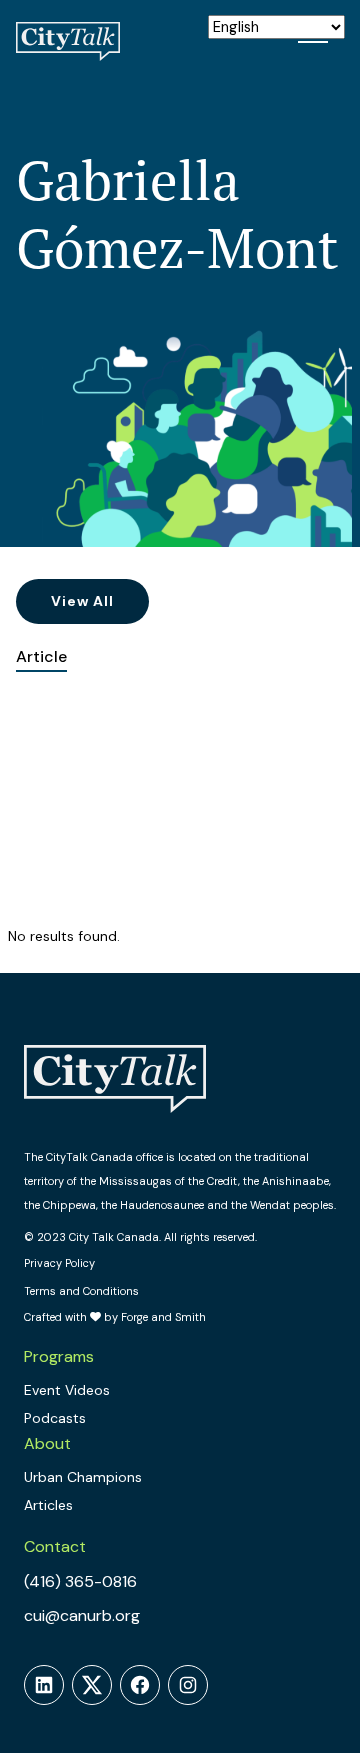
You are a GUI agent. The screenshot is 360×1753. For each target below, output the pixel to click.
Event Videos (67, 1390)
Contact (55, 1546)
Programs (59, 1356)
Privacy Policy (59, 1263)
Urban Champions (83, 1477)
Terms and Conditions (81, 1291)
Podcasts (55, 1418)
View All (82, 601)
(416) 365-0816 (80, 1581)
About (47, 1443)
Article (41, 656)
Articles (48, 1505)
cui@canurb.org (82, 1615)
